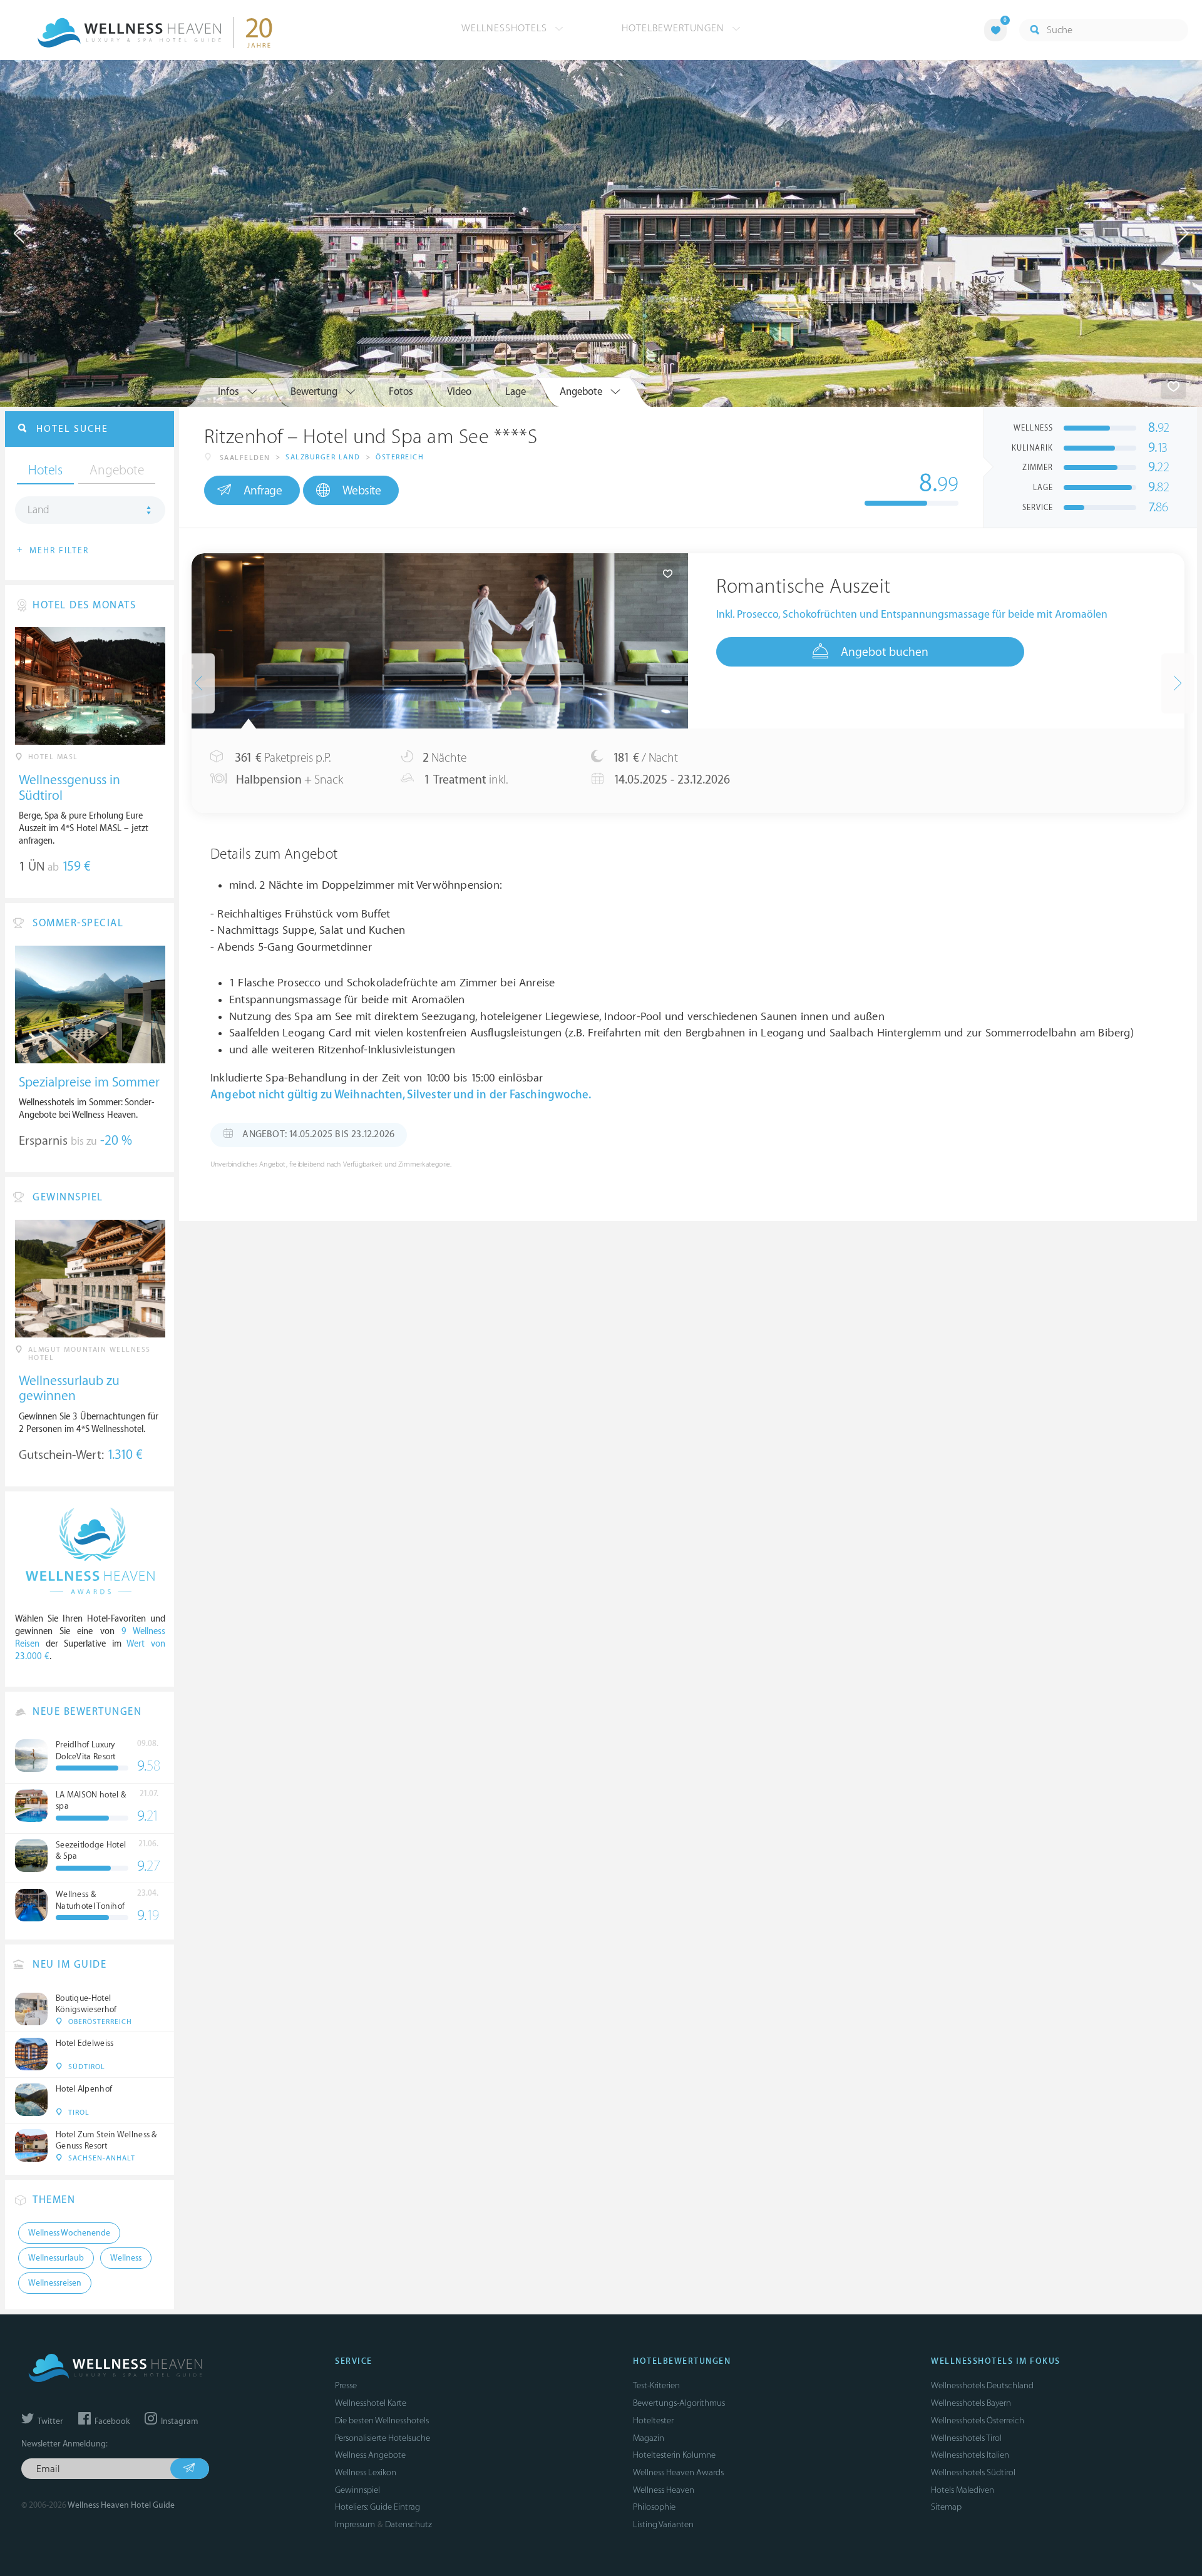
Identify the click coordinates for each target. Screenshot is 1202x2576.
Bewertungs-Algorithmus (679, 2403)
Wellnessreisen (55, 2283)
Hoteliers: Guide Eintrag (378, 2507)
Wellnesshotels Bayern (971, 2403)
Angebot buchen (885, 652)
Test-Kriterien (656, 2385)
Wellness (126, 2258)
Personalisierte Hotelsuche (383, 2438)
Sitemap (946, 2507)
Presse (346, 2385)
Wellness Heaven (664, 2490)
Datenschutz (408, 2524)
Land (39, 510)
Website (362, 491)
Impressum (355, 2524)
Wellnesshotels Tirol (966, 2438)
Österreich (400, 457)
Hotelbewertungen (675, 28)
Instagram (178, 2421)
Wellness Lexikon (366, 2472)
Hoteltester (653, 2420)
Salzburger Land (323, 457)
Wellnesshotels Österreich (978, 2420)
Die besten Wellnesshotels (382, 2420)
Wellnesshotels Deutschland (982, 2385)
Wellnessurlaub (56, 2258)
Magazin (649, 2438)
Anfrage (263, 491)
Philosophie (654, 2507)
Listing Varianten (663, 2524)
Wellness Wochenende (69, 2233)
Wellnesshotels (506, 28)
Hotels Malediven (963, 2490)
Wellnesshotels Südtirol (973, 2472)
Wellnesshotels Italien (970, 2455)
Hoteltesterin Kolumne (674, 2455)
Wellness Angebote (370, 2455)
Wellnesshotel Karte (371, 2403)
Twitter (49, 2421)
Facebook (111, 2421)
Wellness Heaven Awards (678, 2472)
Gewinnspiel (357, 2490)
